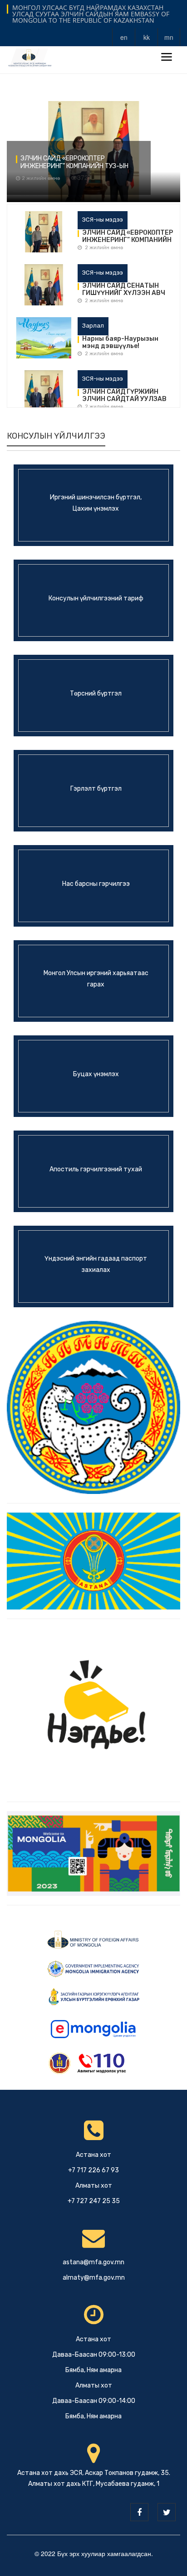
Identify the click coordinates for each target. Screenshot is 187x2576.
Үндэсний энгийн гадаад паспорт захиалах (96, 1264)
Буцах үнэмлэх (96, 1074)
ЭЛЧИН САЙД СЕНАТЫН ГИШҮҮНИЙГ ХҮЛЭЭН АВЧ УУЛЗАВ (124, 290)
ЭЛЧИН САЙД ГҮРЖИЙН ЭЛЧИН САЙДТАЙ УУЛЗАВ (124, 396)
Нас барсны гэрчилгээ (96, 884)
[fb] (139, 2512)
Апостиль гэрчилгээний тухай (96, 1169)
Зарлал (93, 326)
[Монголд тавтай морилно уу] (93, 1852)
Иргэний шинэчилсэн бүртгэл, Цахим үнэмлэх (96, 503)
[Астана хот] (93, 1560)
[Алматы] (93, 1406)
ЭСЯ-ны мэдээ (103, 220)
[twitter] (167, 2512)
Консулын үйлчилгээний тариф (96, 598)
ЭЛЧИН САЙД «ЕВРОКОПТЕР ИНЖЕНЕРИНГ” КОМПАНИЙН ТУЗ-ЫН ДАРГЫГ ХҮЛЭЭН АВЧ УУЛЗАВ (74, 163)
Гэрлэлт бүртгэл (96, 789)
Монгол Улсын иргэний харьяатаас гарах (96, 979)
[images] (44, 233)
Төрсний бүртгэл (96, 694)
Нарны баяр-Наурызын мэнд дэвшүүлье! (120, 343)
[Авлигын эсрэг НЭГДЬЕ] (93, 1709)
